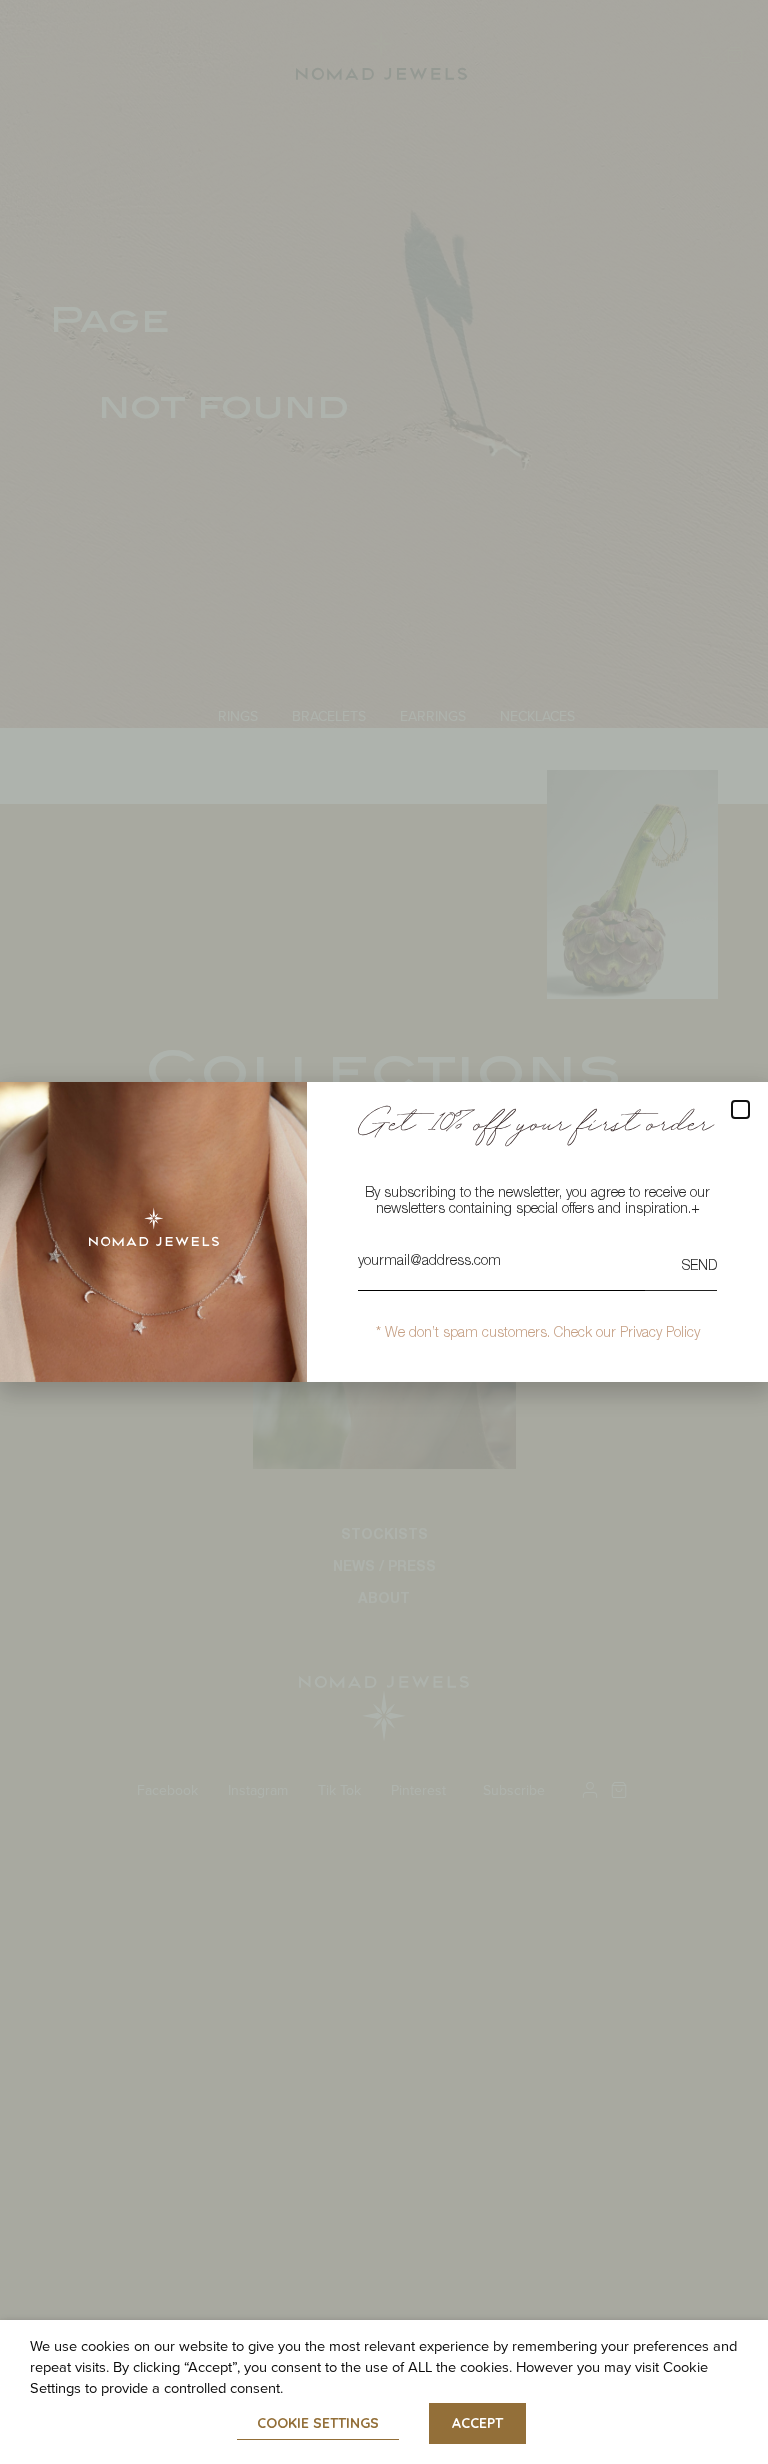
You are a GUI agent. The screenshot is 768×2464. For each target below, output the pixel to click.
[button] (740, 1109)
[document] (384, 1232)
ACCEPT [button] (477, 2423)
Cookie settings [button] (318, 2423)
